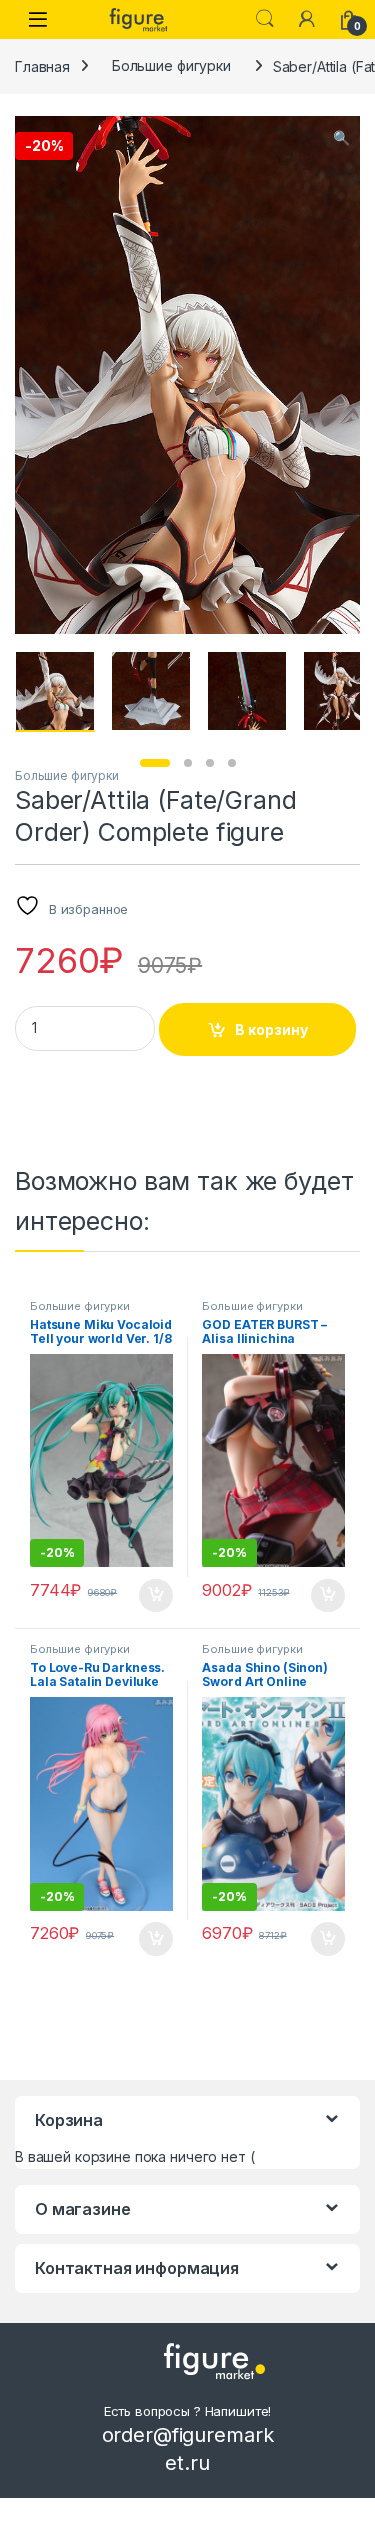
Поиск (265, 19)
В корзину (271, 1029)
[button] (341, 138)
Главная (42, 65)
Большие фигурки (171, 65)
